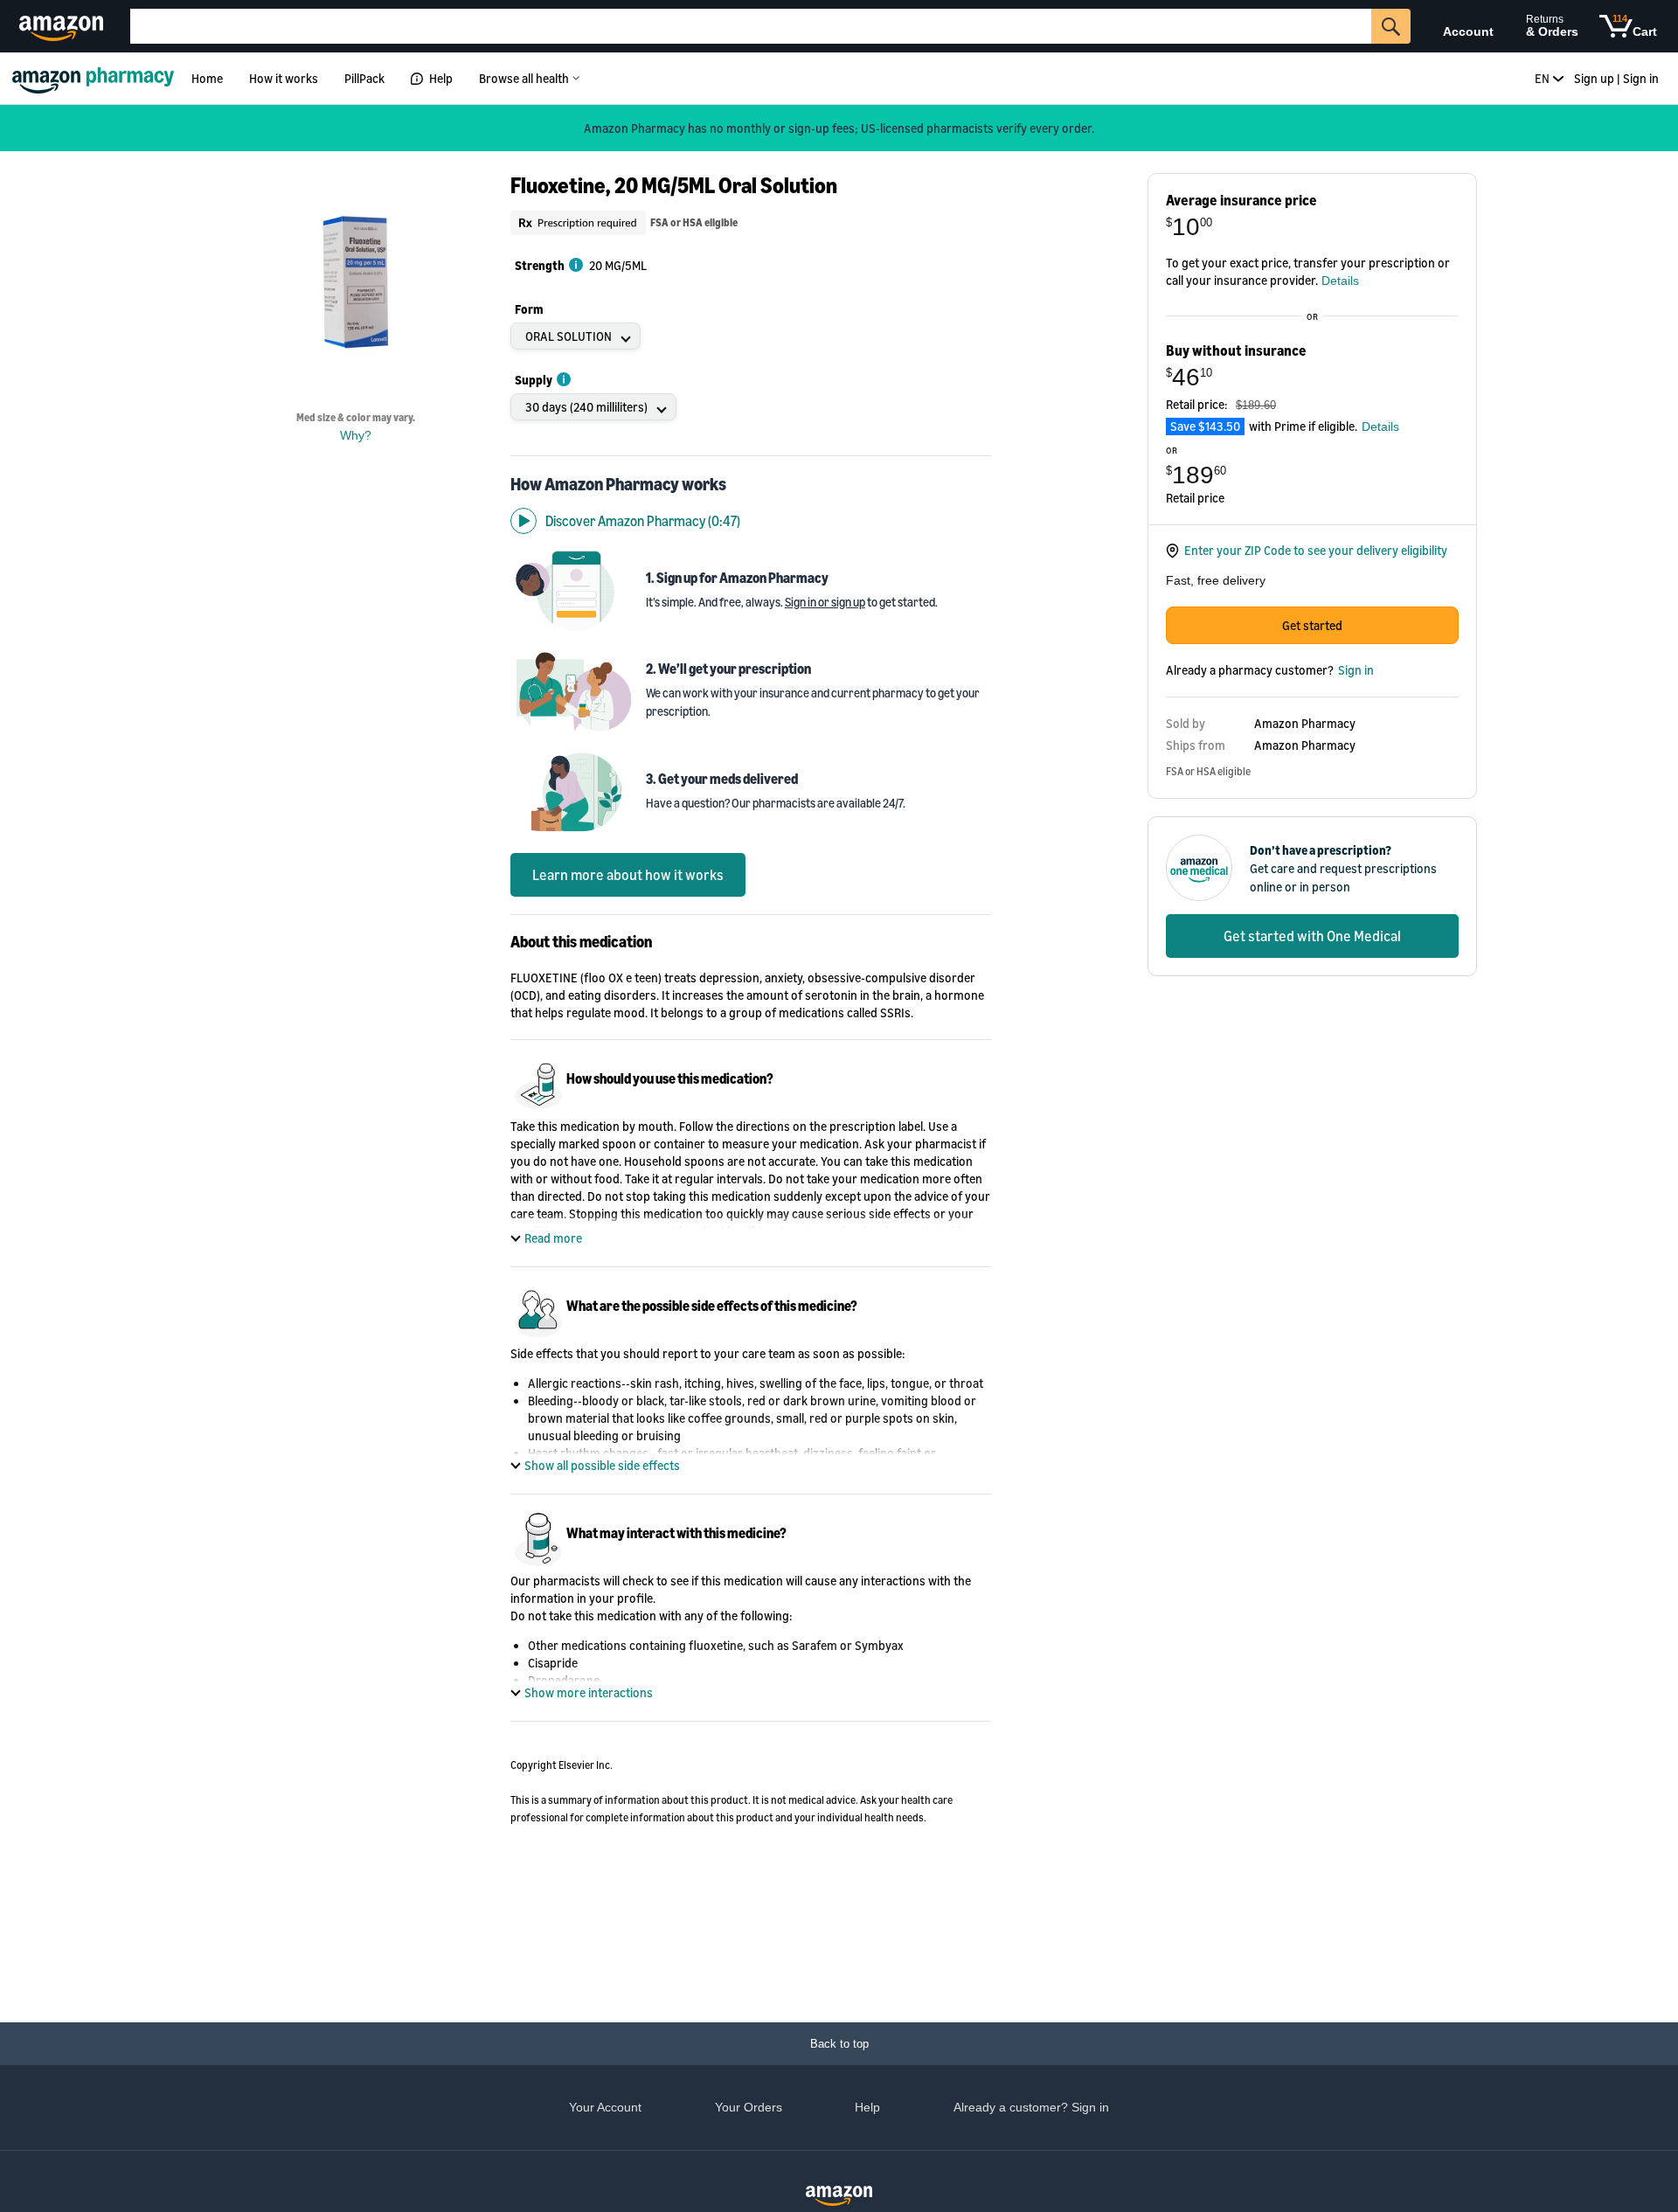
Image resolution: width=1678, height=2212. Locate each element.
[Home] (96, 78)
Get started (1312, 625)
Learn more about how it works (628, 875)
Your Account (605, 2107)
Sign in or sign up (825, 602)
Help (441, 78)
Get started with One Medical (1312, 936)
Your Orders (749, 2107)
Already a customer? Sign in (1031, 2107)
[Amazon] (63, 26)
